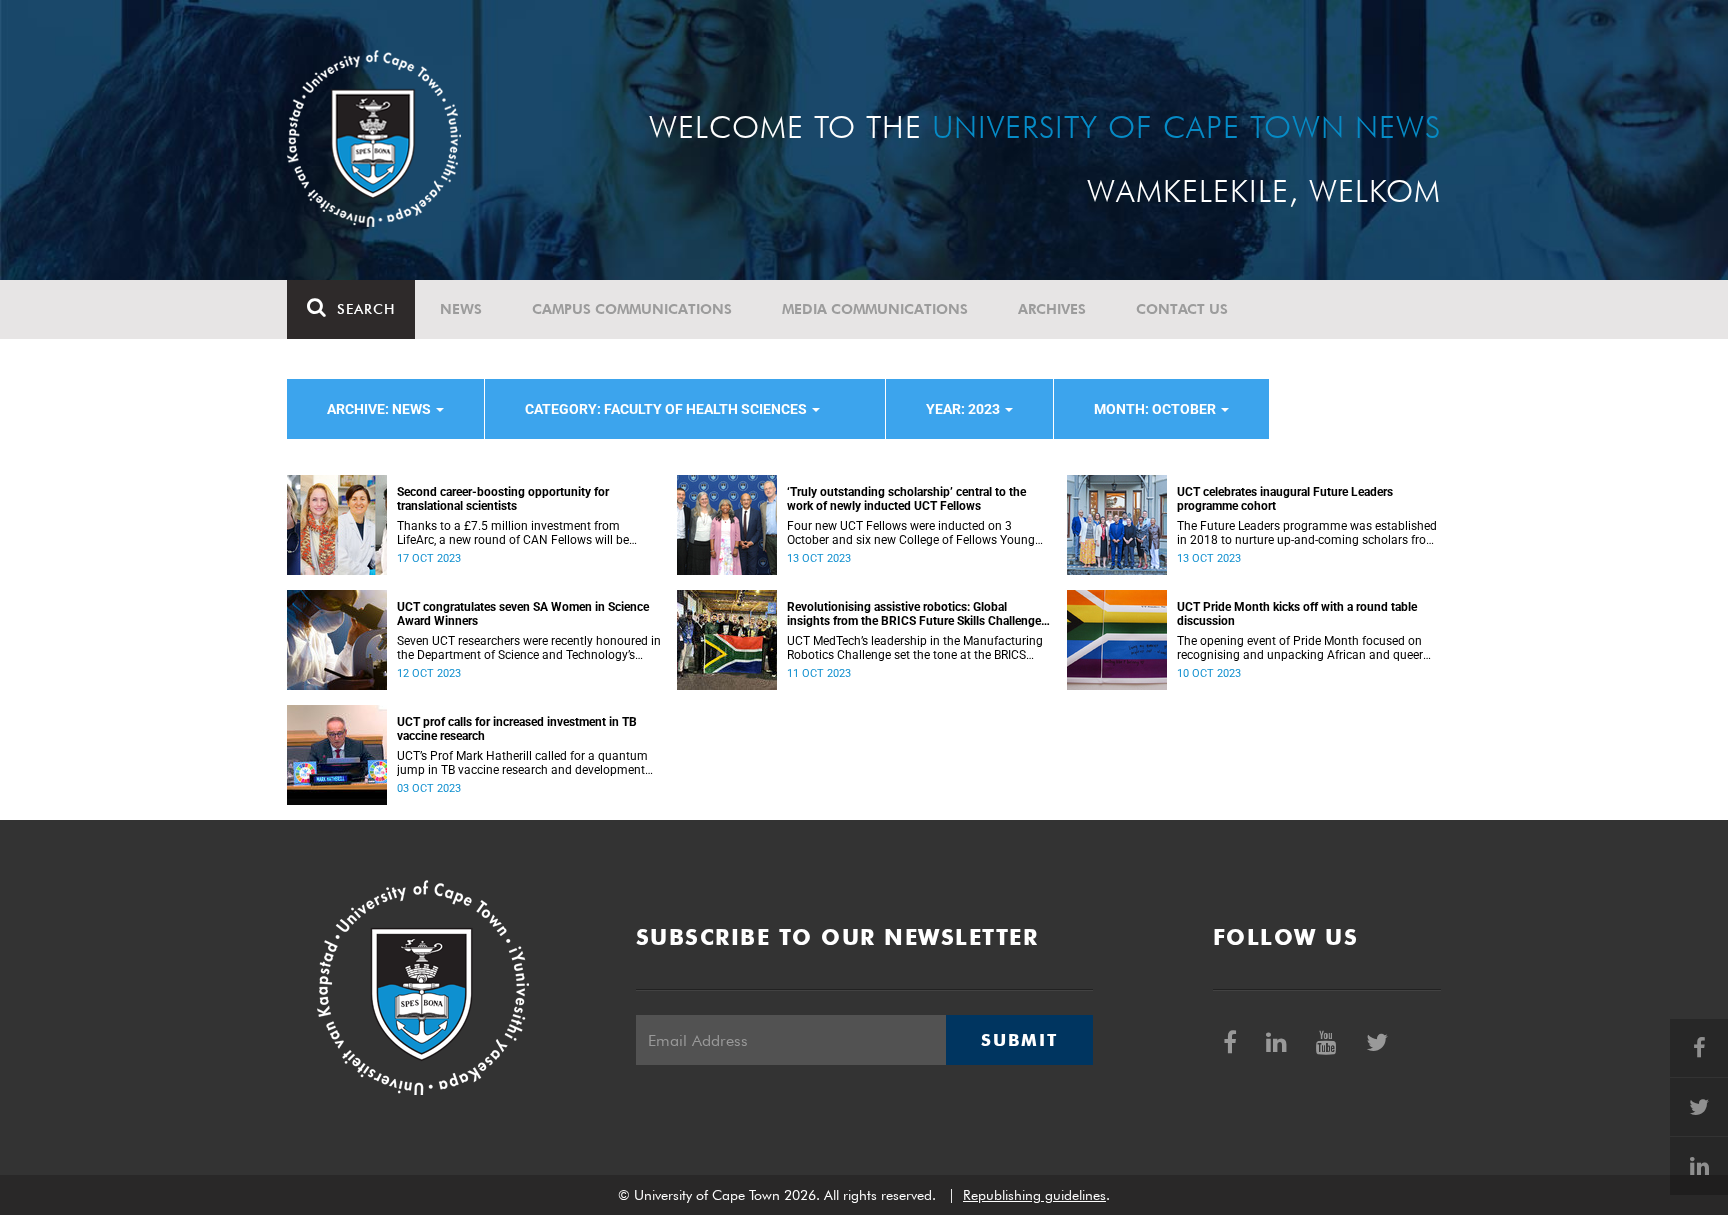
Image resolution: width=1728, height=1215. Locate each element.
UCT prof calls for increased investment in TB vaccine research (517, 729)
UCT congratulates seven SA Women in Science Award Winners (523, 614)
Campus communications (632, 309)
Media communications (875, 309)
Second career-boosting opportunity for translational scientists (503, 499)
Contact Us (1182, 309)
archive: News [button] (380, 409)
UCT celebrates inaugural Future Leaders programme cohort (1285, 499)
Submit (1019, 1040)
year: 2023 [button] (964, 409)
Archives (1052, 309)
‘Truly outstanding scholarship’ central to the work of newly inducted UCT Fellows (906, 499)
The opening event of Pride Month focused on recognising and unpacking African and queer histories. (1300, 648)
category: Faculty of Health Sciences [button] (667, 409)
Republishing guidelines (1034, 1195)
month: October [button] (1156, 409)
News (461, 309)
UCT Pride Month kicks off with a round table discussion (1297, 614)
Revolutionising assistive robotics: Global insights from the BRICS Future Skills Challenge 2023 (914, 614)
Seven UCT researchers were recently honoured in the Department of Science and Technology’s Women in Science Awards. (529, 648)
